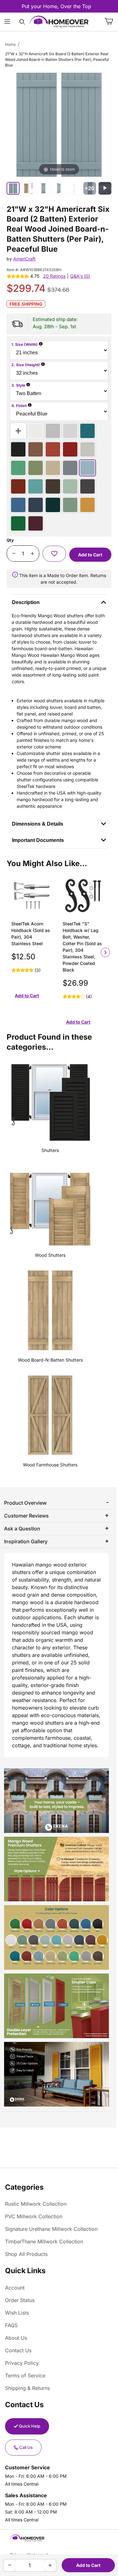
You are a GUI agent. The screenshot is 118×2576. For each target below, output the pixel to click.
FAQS (11, 2325)
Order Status (20, 2300)
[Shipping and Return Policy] (15, 575)
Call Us (26, 2447)
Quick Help (30, 2426)
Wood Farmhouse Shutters (50, 1465)
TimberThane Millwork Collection (44, 2241)
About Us (16, 2338)
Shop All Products (26, 2254)
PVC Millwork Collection (34, 2216)
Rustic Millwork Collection (36, 2204)
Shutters (50, 1150)
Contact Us (18, 2350)
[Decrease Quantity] (14, 554)
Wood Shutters (50, 1255)
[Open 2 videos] (105, 188)
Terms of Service (25, 2375)
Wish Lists (17, 2313)
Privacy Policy (22, 2363)
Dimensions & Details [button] (38, 824)
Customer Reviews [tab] (26, 1516)
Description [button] (26, 602)
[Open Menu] (7, 22)
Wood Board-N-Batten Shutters (50, 1360)
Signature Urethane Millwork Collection (51, 2229)
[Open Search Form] (22, 22)
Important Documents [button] (38, 840)
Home (10, 44)
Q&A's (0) (80, 276)
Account (15, 2288)
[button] (54, 554)
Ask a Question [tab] (22, 1529)
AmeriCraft (24, 259)
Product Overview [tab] (25, 1503)
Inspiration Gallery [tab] (26, 1541)
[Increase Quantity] (32, 554)
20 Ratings (54, 276)
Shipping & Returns (27, 2388)
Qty (10, 540)
